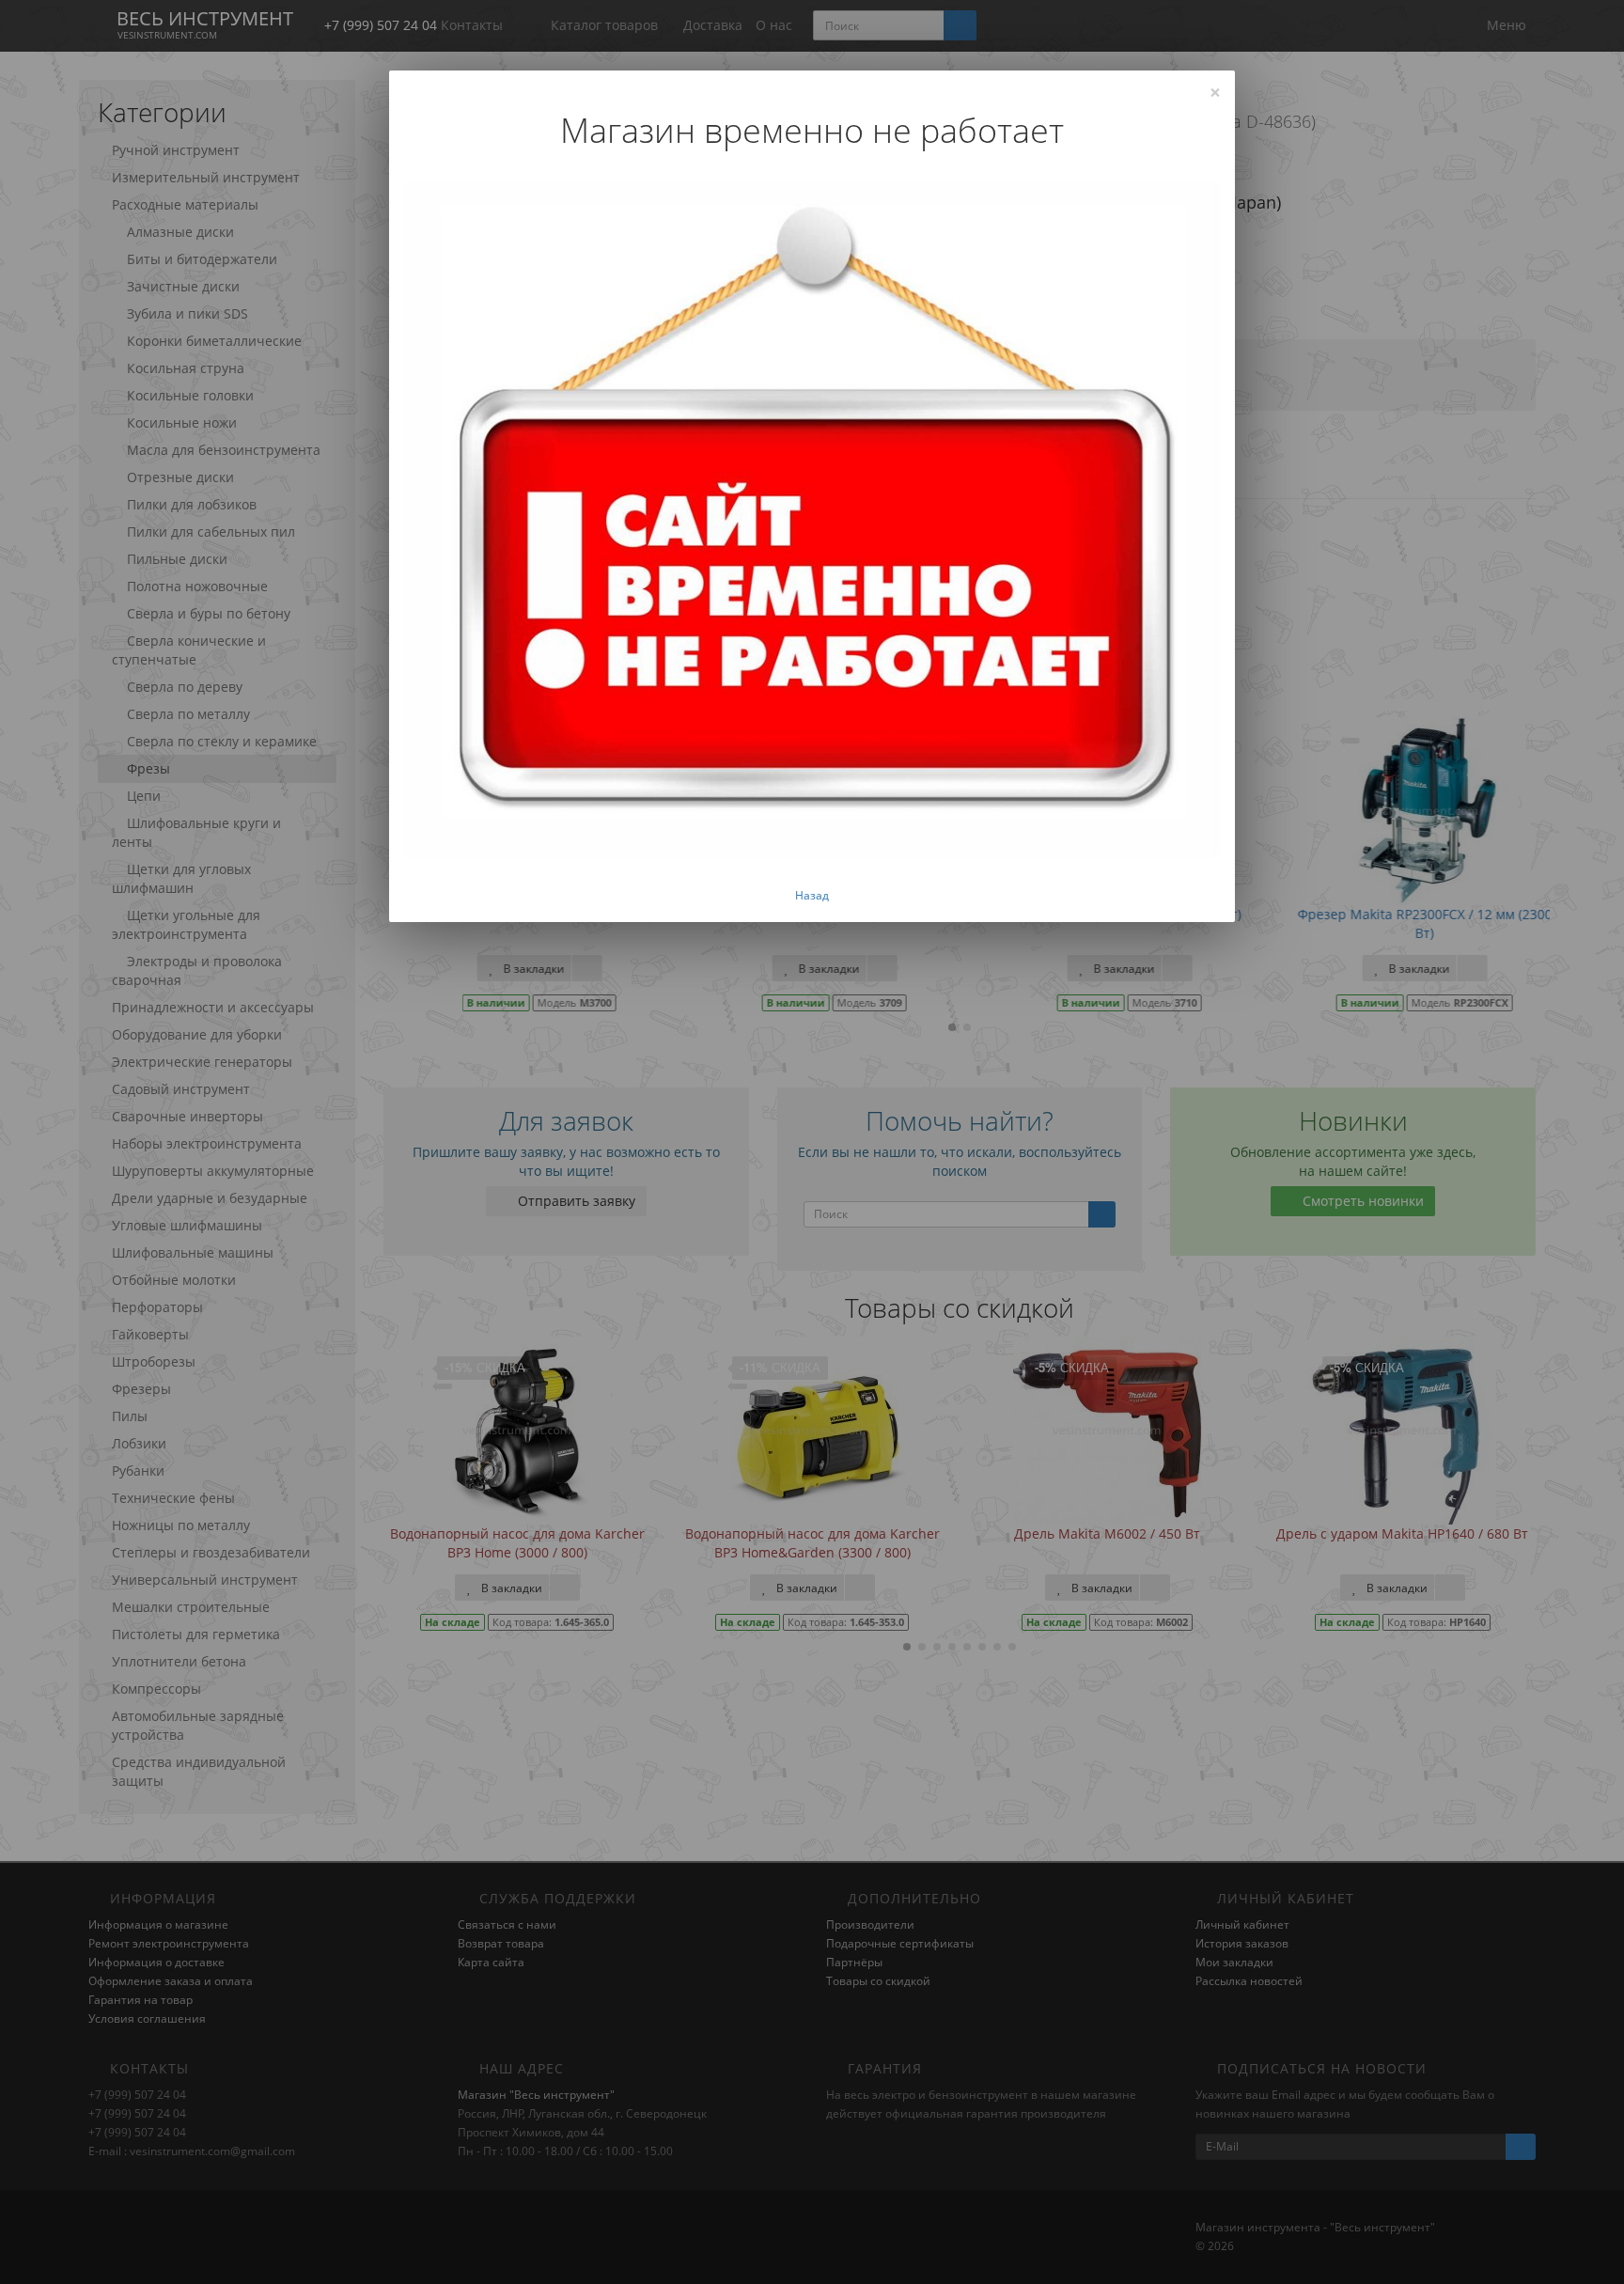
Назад (812, 895)
